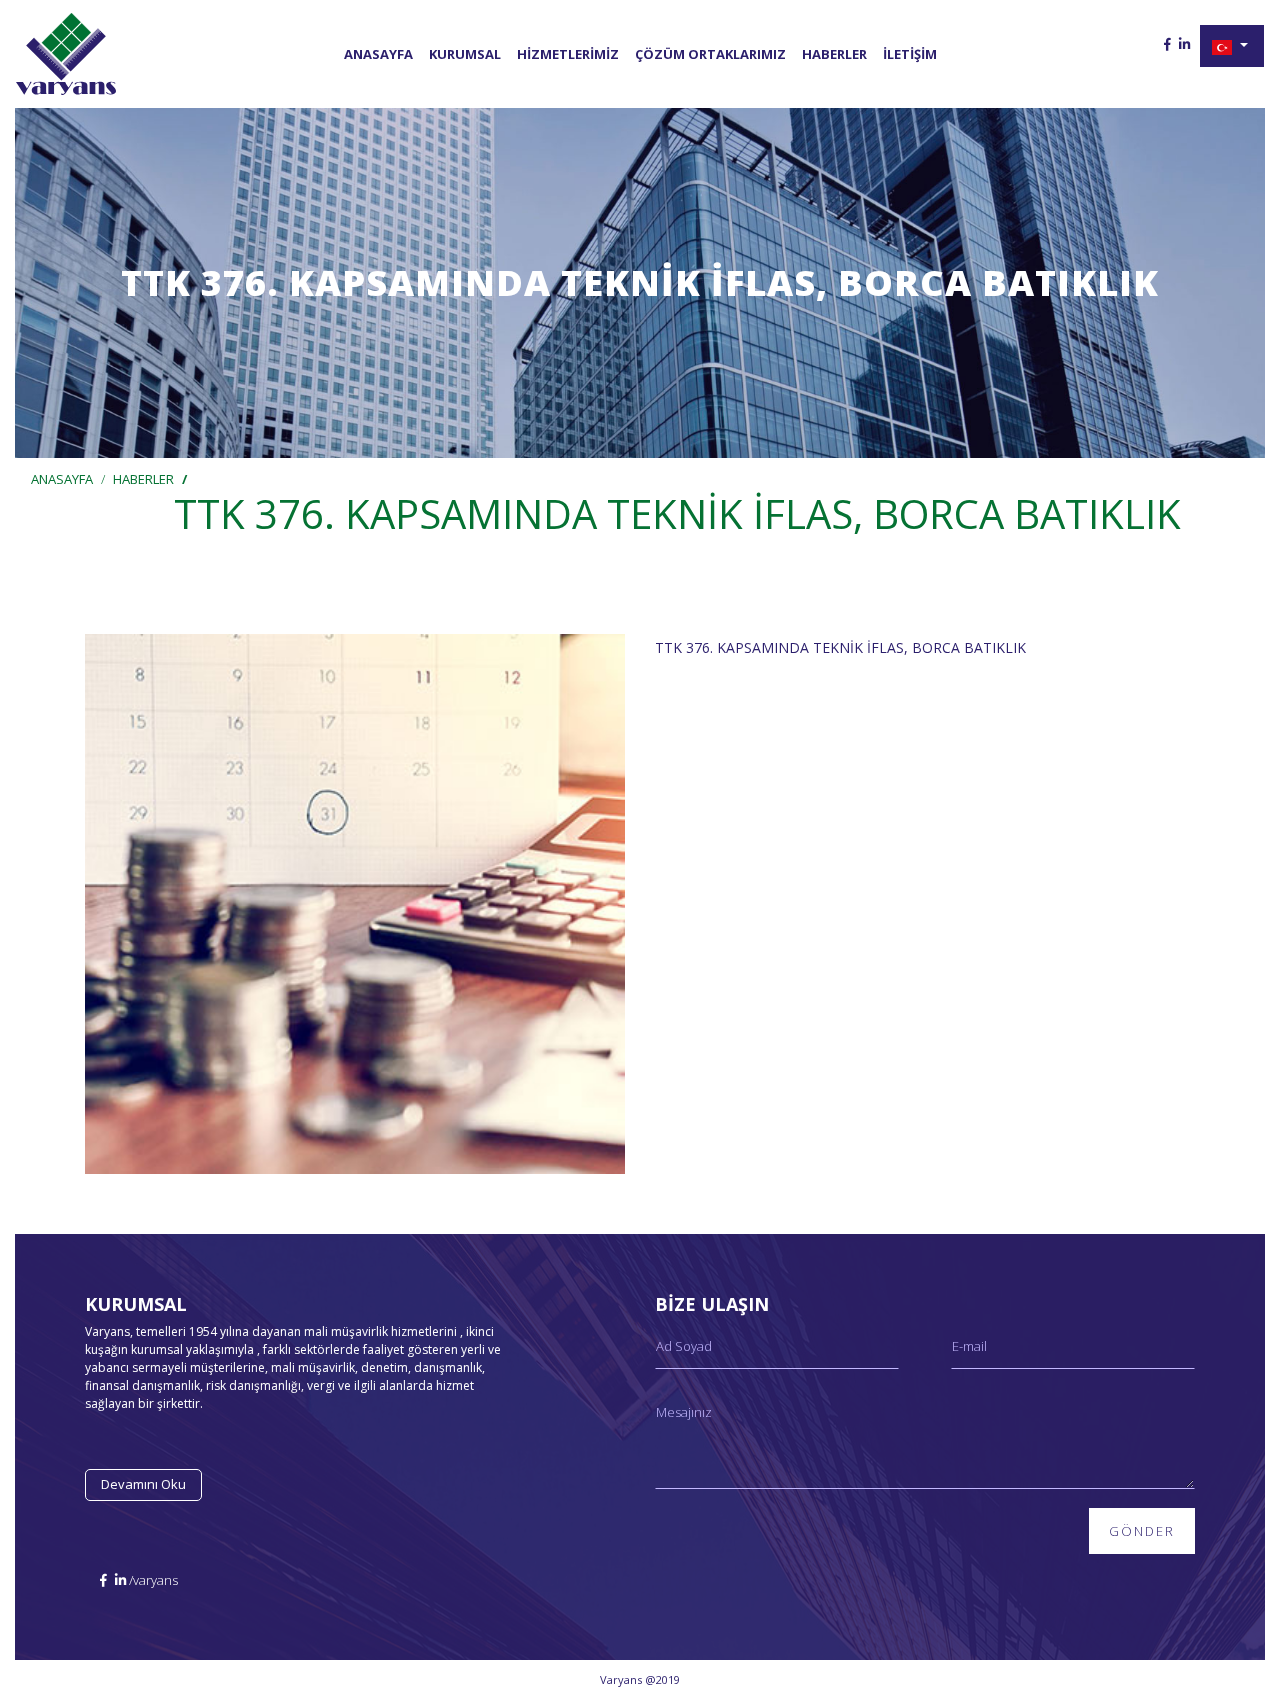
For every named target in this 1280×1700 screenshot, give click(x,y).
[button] (1232, 46)
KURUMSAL (465, 54)
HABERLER (834, 54)
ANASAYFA (378, 54)
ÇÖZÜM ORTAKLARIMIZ (710, 54)
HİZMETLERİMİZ (568, 54)
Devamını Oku (143, 1484)
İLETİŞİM (910, 54)
